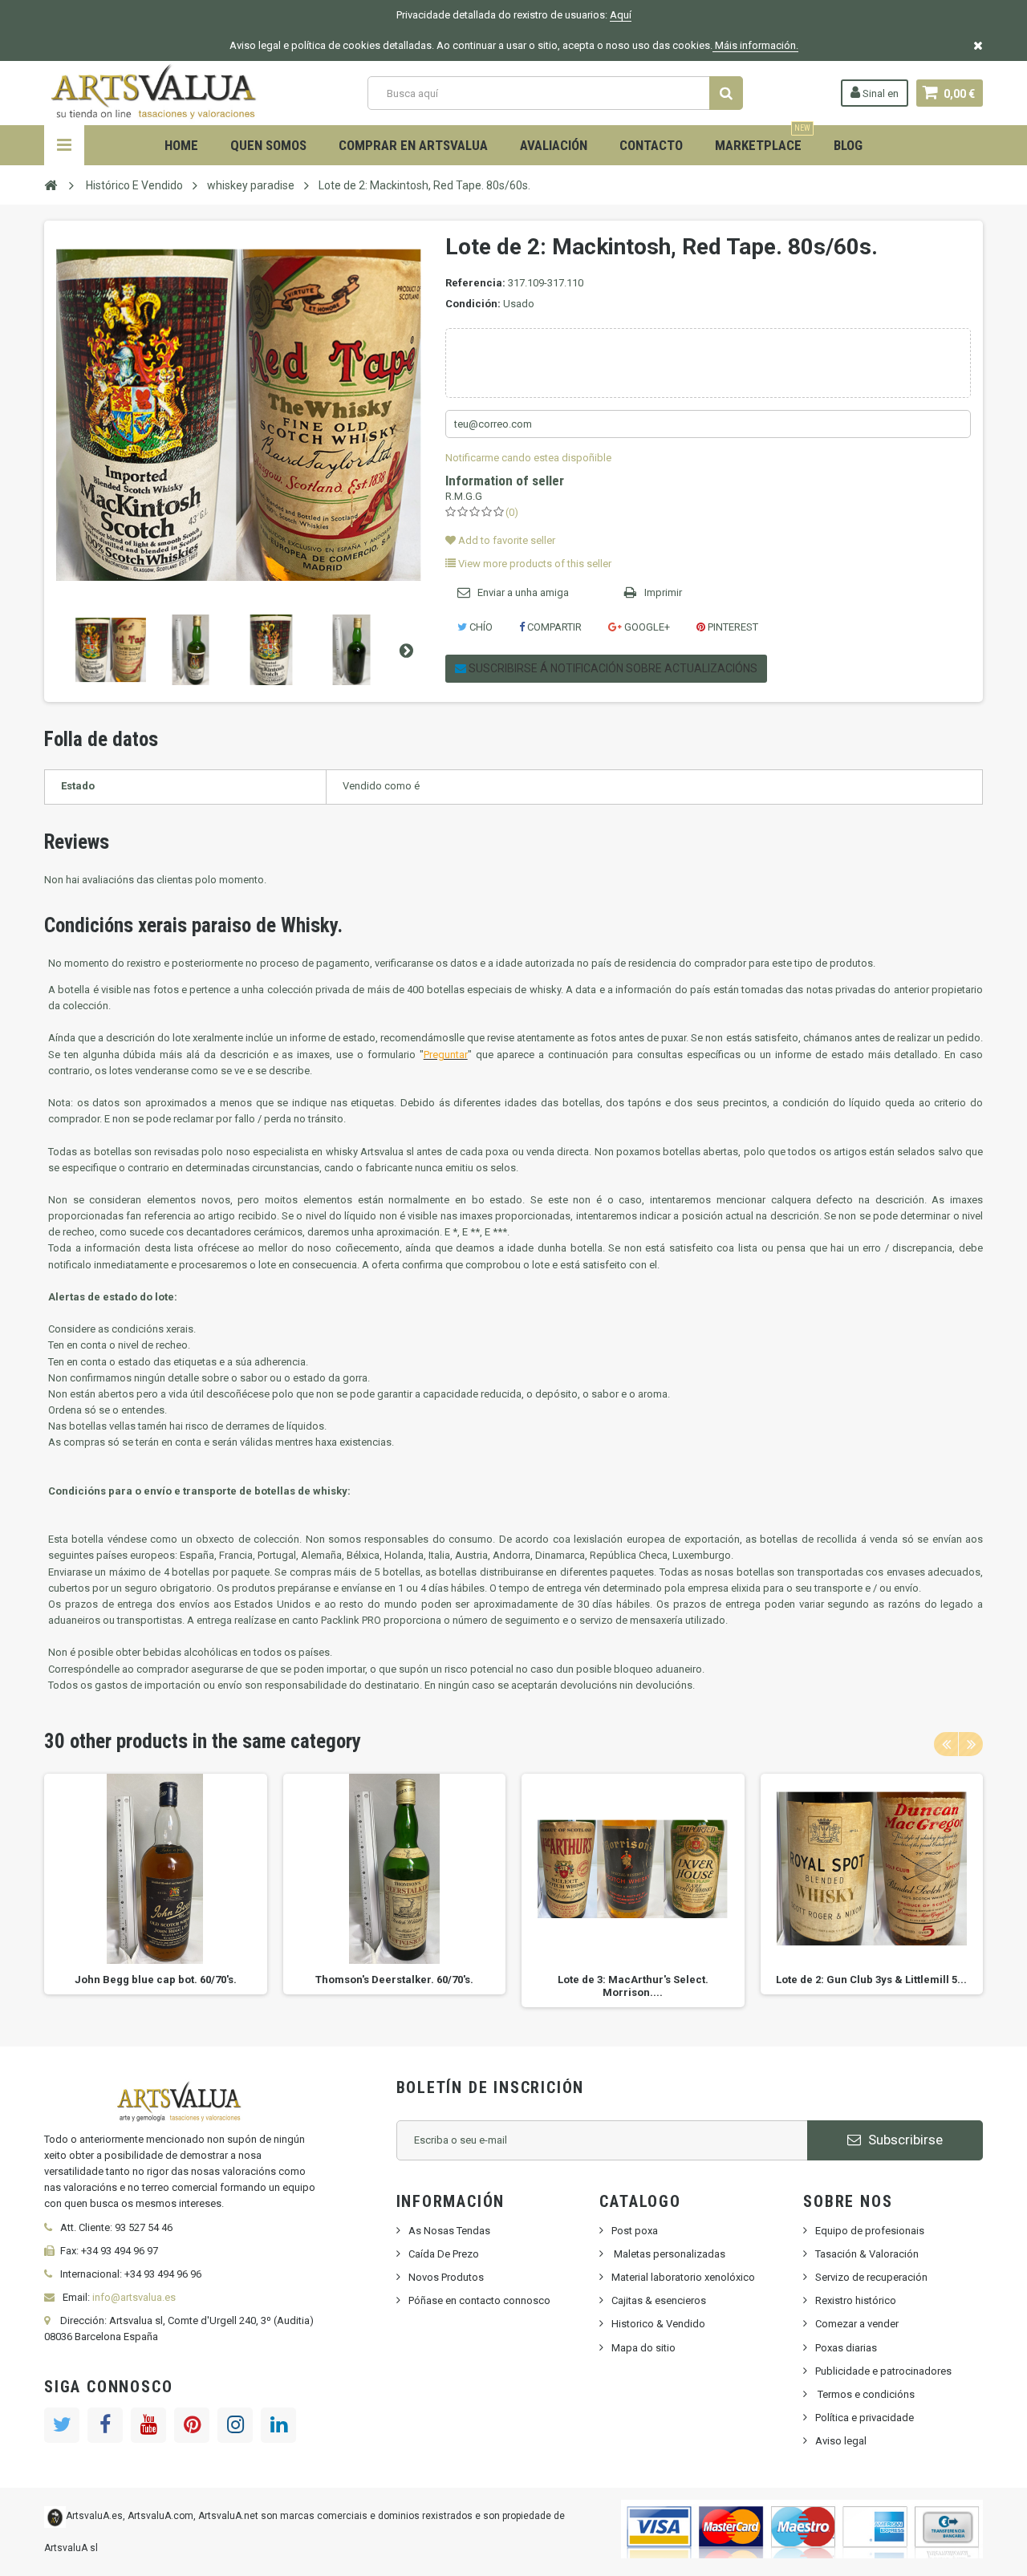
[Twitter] (62, 2425)
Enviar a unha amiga (523, 592)
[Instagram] (235, 2425)
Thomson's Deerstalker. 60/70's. (394, 1980)
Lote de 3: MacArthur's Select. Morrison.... (633, 1986)
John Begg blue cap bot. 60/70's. (156, 1980)
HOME (181, 145)
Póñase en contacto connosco (479, 2300)
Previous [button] (946, 1744)
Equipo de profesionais (870, 2231)
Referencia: (475, 283)
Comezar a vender (857, 2324)
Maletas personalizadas (668, 2254)
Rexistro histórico (856, 2300)
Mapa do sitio (643, 2348)
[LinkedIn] (278, 2425)
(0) (512, 512)
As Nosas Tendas (449, 2231)
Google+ (646, 627)
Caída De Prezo (444, 2254)
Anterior (59, 650)
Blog (848, 145)
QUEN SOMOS (268, 145)
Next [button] (971, 1744)
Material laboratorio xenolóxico (683, 2277)
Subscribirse (904, 2140)
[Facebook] (105, 2425)
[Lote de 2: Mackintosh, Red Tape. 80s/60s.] (111, 650)
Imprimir (663, 592)
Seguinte (406, 650)
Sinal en (879, 93)
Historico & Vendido (658, 2324)
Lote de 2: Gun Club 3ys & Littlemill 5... (871, 1980)
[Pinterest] (192, 2425)
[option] (156, 1884)
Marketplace (763, 139)
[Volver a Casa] (51, 185)
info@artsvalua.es (134, 2297)
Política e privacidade (865, 2418)
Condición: (473, 304)
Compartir (553, 627)
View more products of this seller (534, 564)
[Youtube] (148, 2425)
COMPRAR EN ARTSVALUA (413, 145)
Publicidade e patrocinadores (883, 2371)
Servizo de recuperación (871, 2277)
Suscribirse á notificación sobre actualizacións (612, 668)
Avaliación (554, 145)
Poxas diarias (846, 2348)
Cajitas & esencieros (659, 2300)
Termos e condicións (865, 2394)
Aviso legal (841, 2441)
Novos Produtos (446, 2277)
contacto (651, 145)
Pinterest (732, 627)
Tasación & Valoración (867, 2254)
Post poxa (635, 2231)
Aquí (621, 15)
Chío (480, 627)
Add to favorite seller (505, 540)
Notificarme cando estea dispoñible (528, 458)
